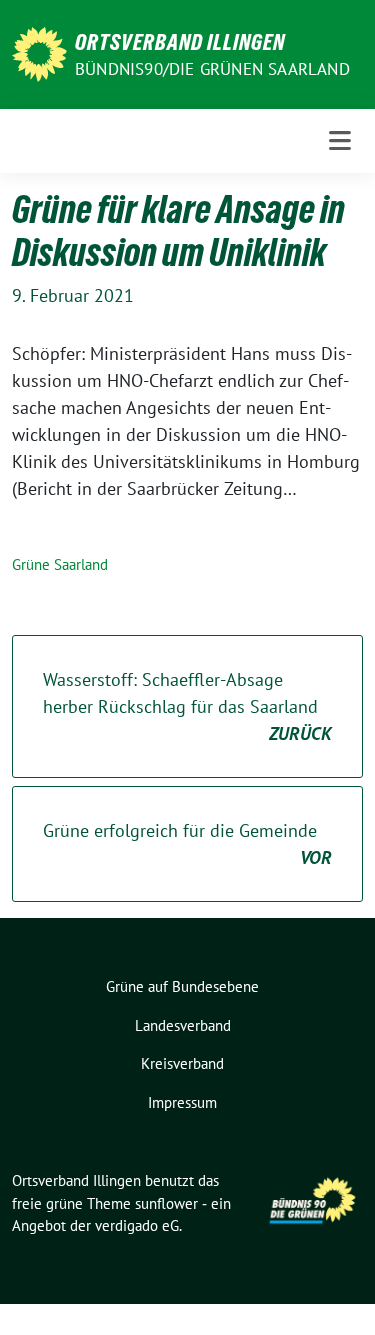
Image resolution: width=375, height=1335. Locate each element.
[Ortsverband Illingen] (39, 52)
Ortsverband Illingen (180, 42)
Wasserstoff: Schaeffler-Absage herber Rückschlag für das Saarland (187, 706)
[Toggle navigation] (340, 141)
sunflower (166, 1203)
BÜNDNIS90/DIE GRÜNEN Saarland (212, 69)
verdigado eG (137, 1225)
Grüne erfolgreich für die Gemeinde (187, 844)
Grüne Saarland (60, 564)
